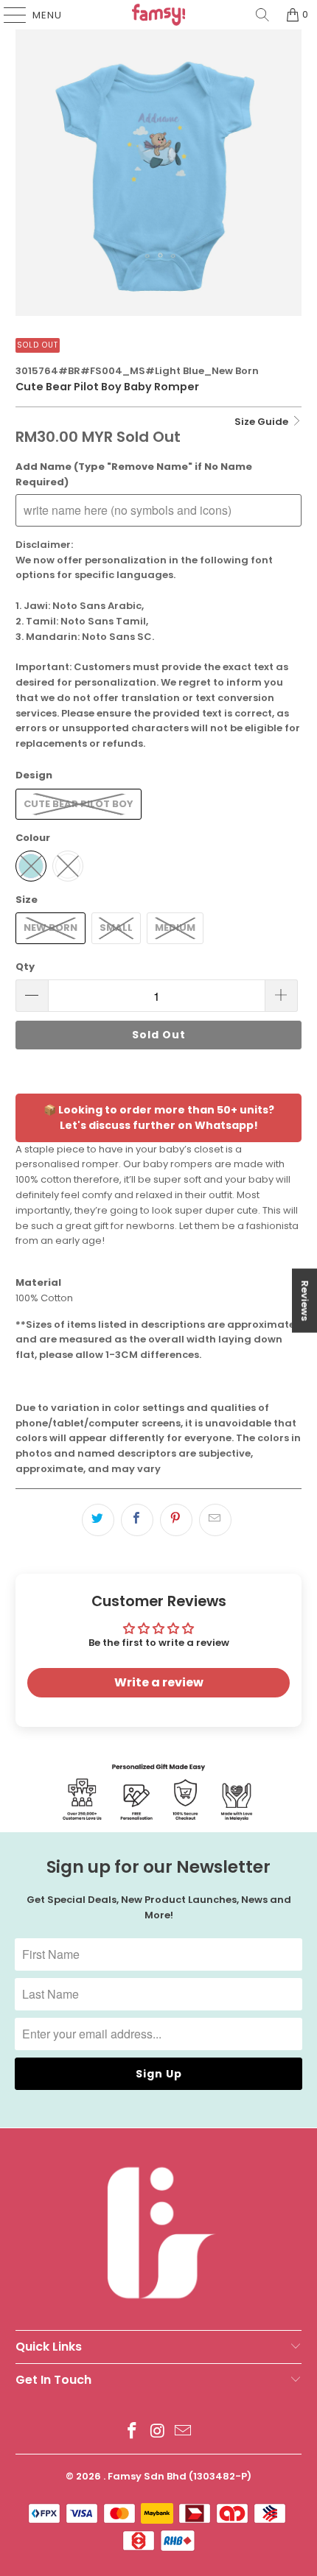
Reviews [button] (305, 1301)
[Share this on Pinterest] (176, 1520)
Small (116, 928)
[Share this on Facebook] (137, 1520)
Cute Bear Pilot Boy (79, 804)
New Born (50, 928)
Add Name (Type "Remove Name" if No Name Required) (134, 474)
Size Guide (262, 422)
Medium (175, 928)
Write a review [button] (159, 1682)
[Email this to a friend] (215, 1520)
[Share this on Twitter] (98, 1520)
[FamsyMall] (159, 15)
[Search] (262, 15)
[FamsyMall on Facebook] (132, 2432)
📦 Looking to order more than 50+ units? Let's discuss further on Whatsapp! (159, 1118)
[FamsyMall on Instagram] (158, 2432)
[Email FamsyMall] (184, 2432)
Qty (25, 967)
